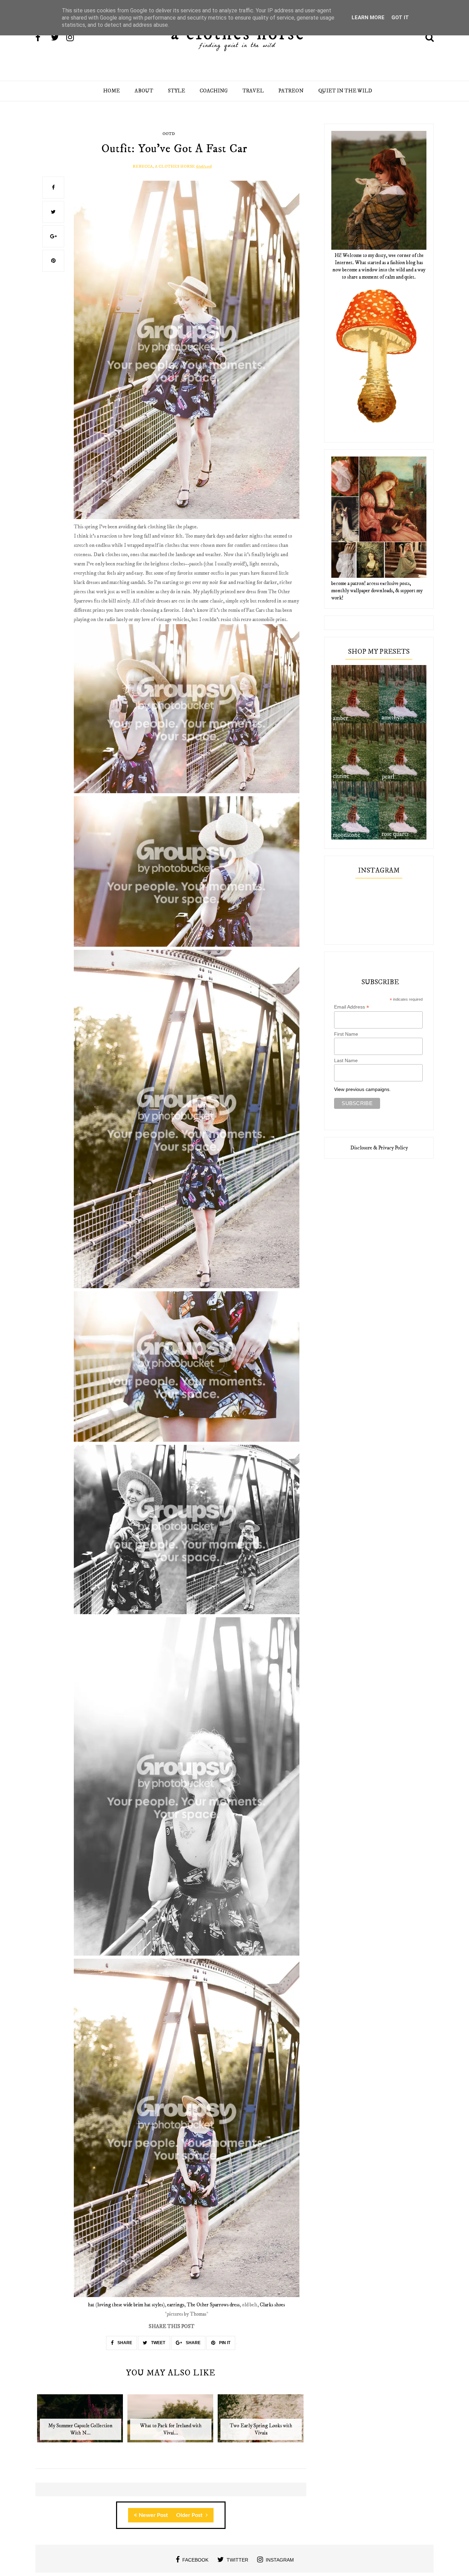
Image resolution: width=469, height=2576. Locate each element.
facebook (195, 2560)
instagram (280, 2560)
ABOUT (144, 91)
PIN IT (224, 2343)
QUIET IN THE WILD (345, 91)
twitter (237, 2560)
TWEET (158, 2343)
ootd (169, 134)
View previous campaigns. (362, 1089)
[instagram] (73, 38)
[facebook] (43, 38)
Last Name (346, 1060)
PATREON (291, 91)
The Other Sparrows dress (213, 2305)
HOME (111, 91)
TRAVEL (253, 91)
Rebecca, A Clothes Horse (164, 166)
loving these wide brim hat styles (130, 2305)
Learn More (368, 18)
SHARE (124, 2343)
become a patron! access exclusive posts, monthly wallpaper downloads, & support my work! (377, 591)
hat (91, 2305)
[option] (81, 2422)
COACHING (214, 91)
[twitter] (58, 38)
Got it (400, 18)
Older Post (190, 2515)
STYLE (176, 91)
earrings (176, 2305)
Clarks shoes (272, 2305)
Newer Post (153, 2515)
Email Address (352, 1007)
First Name (346, 1034)
